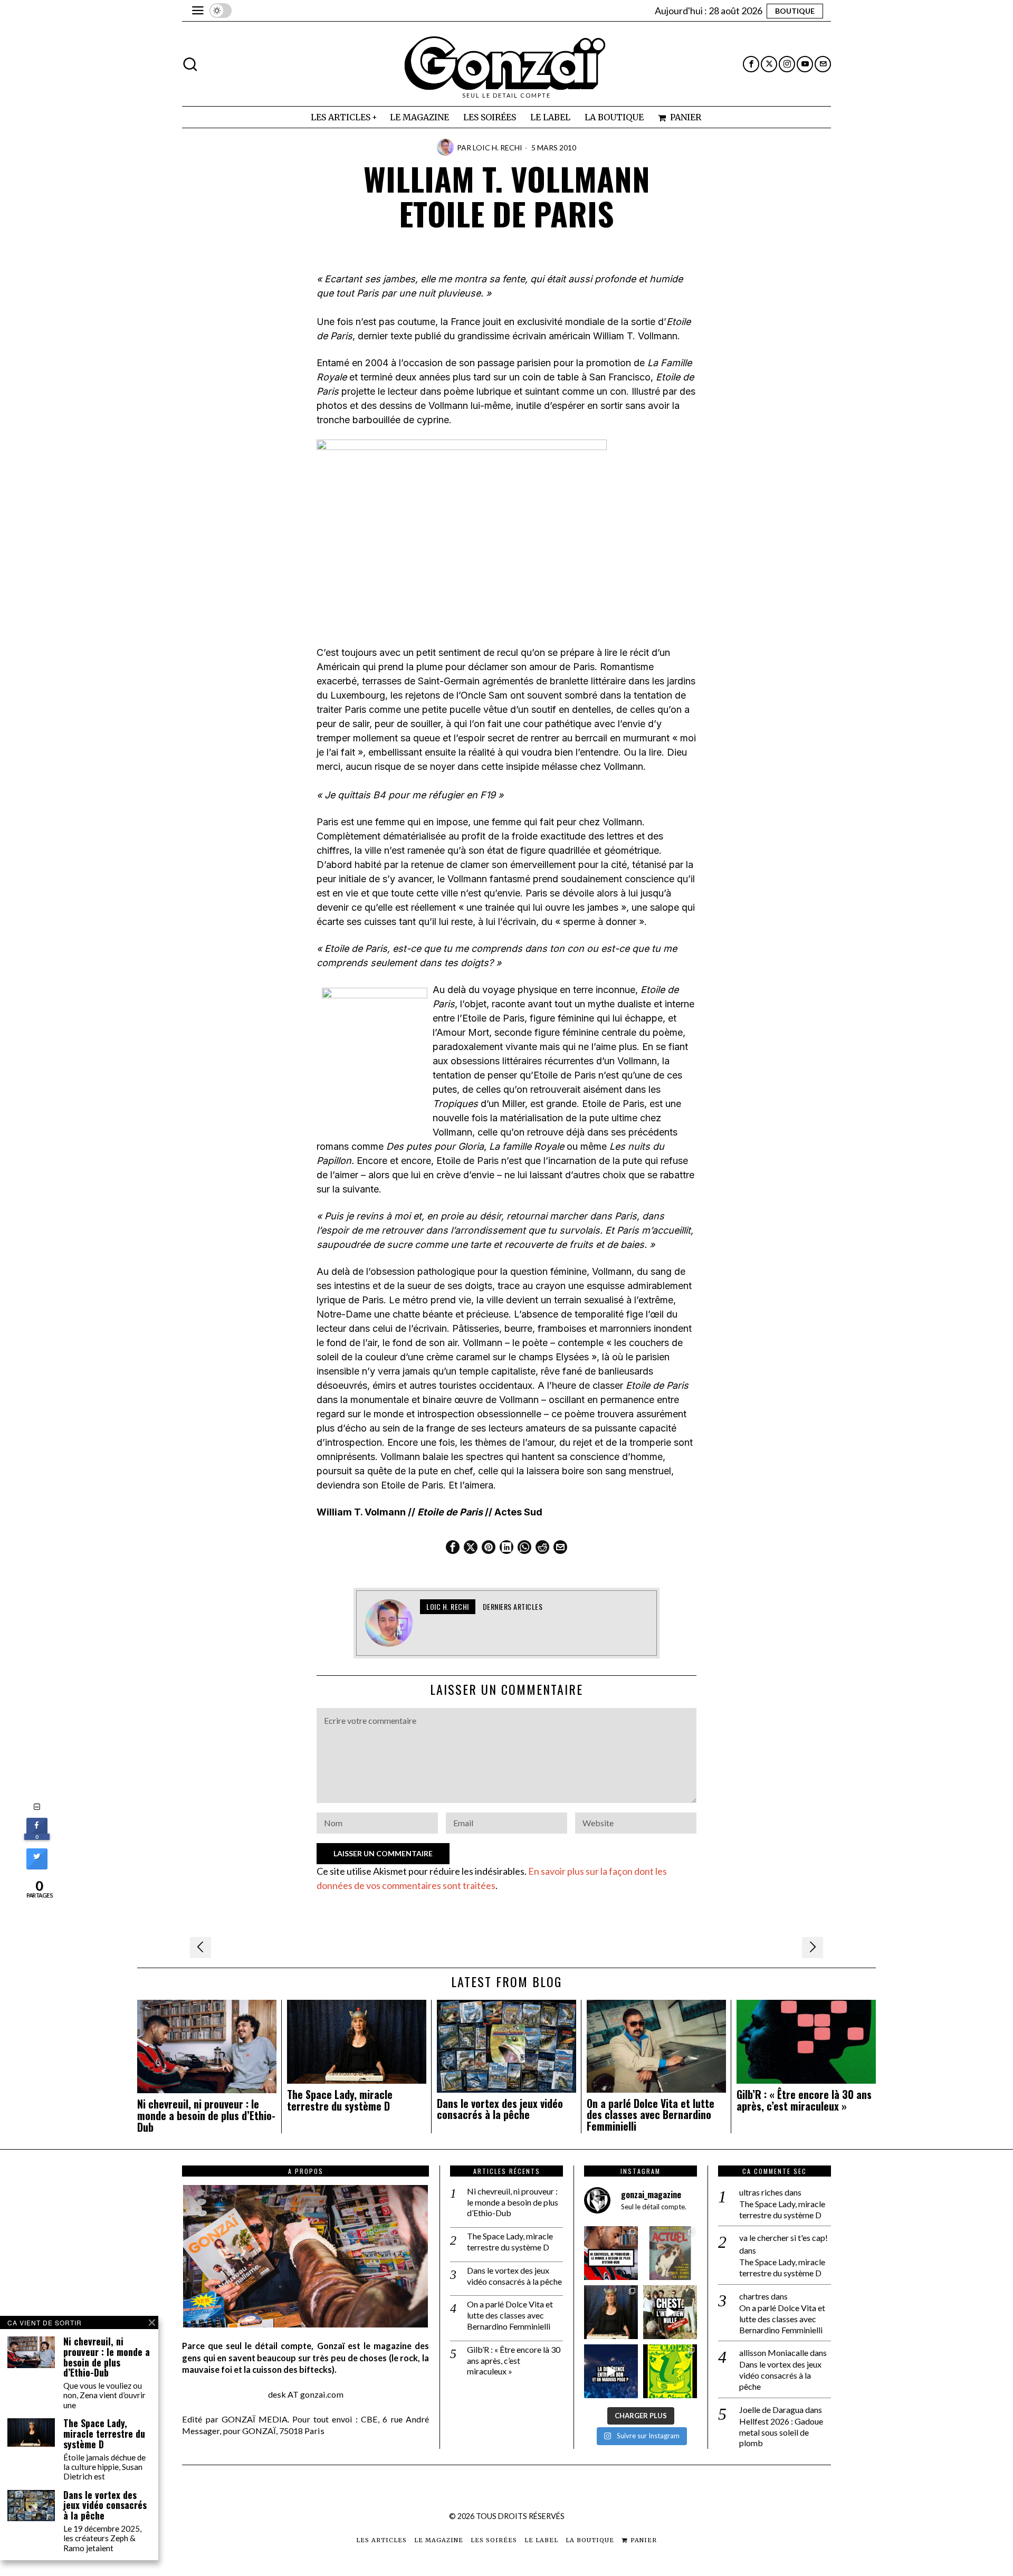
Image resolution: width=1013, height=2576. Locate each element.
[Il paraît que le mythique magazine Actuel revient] (670, 2253)
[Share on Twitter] (37, 1866)
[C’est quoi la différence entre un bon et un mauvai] (611, 2371)
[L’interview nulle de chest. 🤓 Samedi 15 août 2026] (670, 2312)
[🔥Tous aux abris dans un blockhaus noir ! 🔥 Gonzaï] (670, 2371)
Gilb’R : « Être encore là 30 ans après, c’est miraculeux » (804, 2101)
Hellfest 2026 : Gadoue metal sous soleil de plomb (781, 2432)
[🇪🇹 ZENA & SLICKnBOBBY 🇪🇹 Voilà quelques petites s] (611, 2253)
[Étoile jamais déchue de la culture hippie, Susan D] (611, 2312)
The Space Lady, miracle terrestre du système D (340, 2101)
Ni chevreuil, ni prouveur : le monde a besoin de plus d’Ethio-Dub (206, 2116)
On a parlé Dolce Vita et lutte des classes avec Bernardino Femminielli (651, 2115)
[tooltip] (751, 64)
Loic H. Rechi (498, 147)
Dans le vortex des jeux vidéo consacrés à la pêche (500, 2110)
